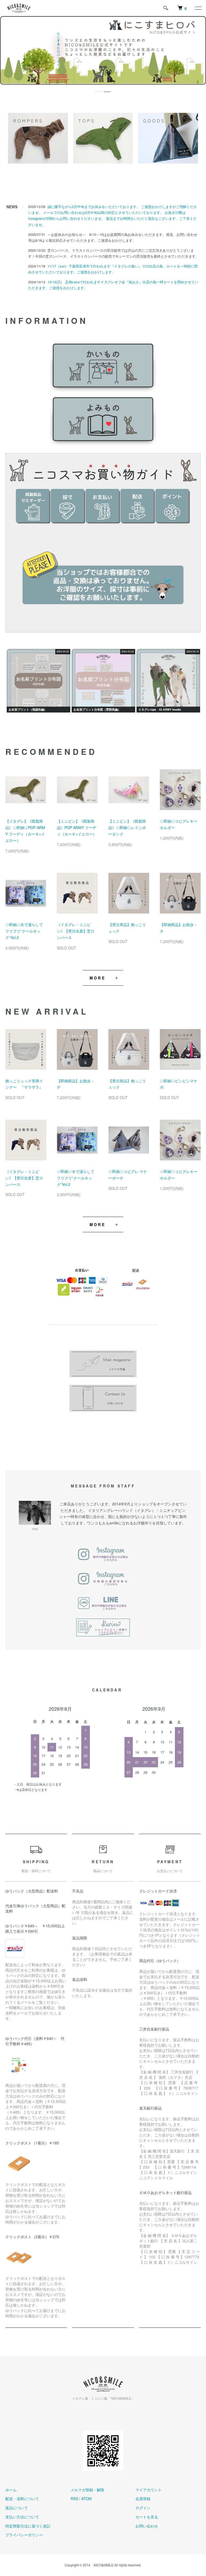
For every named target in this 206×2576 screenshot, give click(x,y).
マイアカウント (149, 2490)
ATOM (87, 2499)
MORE (98, 978)
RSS (74, 2499)
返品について (17, 2508)
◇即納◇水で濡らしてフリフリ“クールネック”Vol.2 (24, 931)
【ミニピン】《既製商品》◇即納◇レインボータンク (127, 827)
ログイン (143, 2508)
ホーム (11, 2490)
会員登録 (143, 2499)
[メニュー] (198, 8)
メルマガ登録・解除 (87, 2490)
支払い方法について (22, 2517)
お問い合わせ (147, 2526)
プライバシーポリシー (24, 2535)
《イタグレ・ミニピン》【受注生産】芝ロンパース (76, 931)
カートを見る (147, 2517)
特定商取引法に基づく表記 (28, 2526)
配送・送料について (22, 2499)
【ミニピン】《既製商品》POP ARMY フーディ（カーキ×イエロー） (77, 827)
